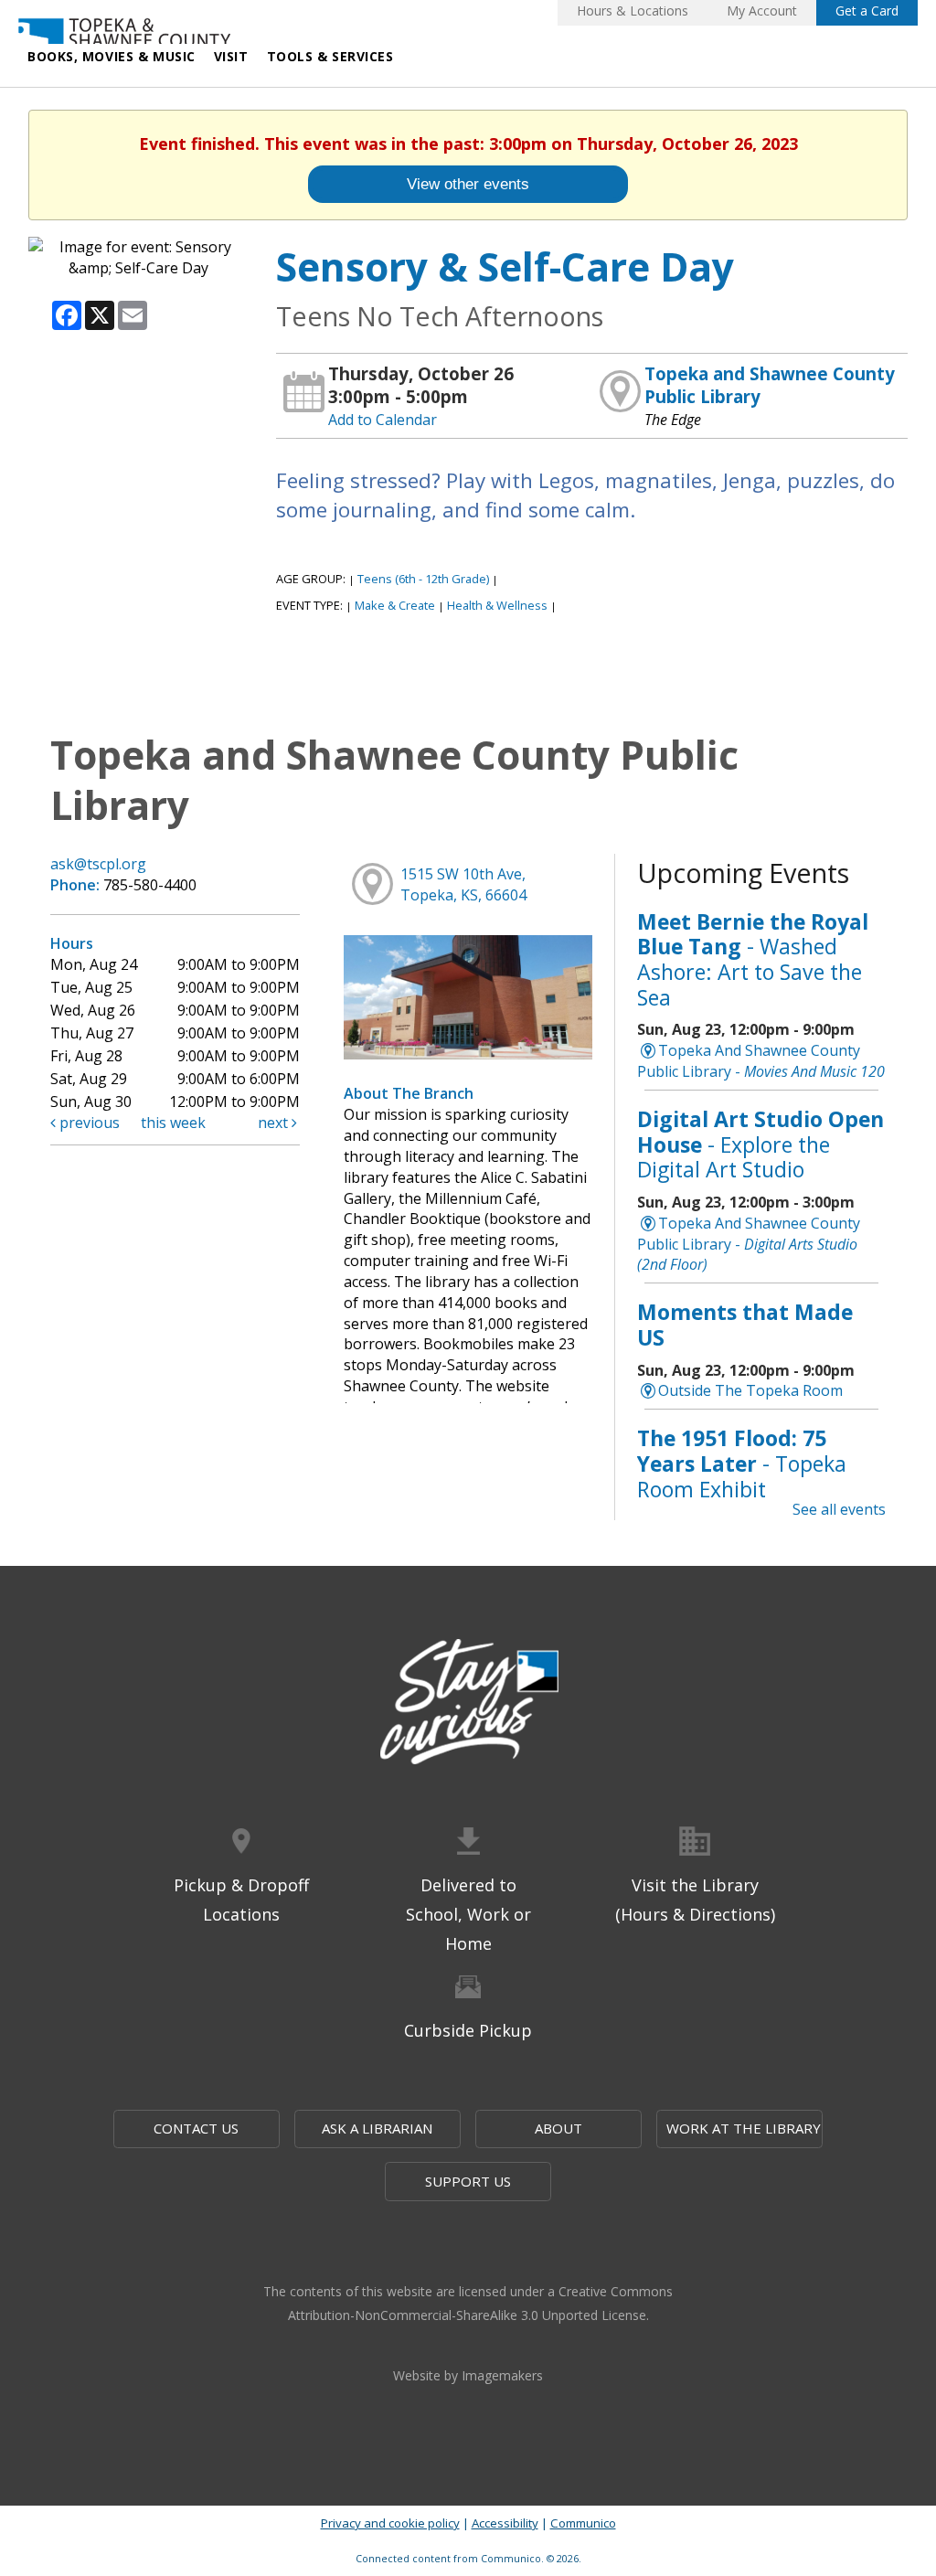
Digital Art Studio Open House (760, 1144)
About (558, 2128)
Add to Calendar (383, 420)
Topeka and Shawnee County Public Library (770, 384)
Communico (583, 2523)
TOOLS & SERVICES (330, 56)
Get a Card (867, 11)
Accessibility (505, 2523)
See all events (839, 1509)
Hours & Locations (633, 11)
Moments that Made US (745, 1325)
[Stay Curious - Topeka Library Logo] (468, 1703)
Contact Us (196, 2128)
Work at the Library (744, 2128)
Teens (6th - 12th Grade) (423, 579)
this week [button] (173, 1123)
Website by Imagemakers (468, 2375)
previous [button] (88, 1123)
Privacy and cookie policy (390, 2523)
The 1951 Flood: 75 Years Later (742, 1463)
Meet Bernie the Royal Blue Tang (753, 959)
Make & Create (395, 605)
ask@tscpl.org (98, 864)
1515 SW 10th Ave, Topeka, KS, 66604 (463, 884)
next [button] (275, 1123)
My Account (762, 11)
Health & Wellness (497, 605)
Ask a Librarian (377, 2128)
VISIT (231, 56)
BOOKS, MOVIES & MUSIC (112, 56)
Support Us (468, 2181)
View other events (468, 184)
